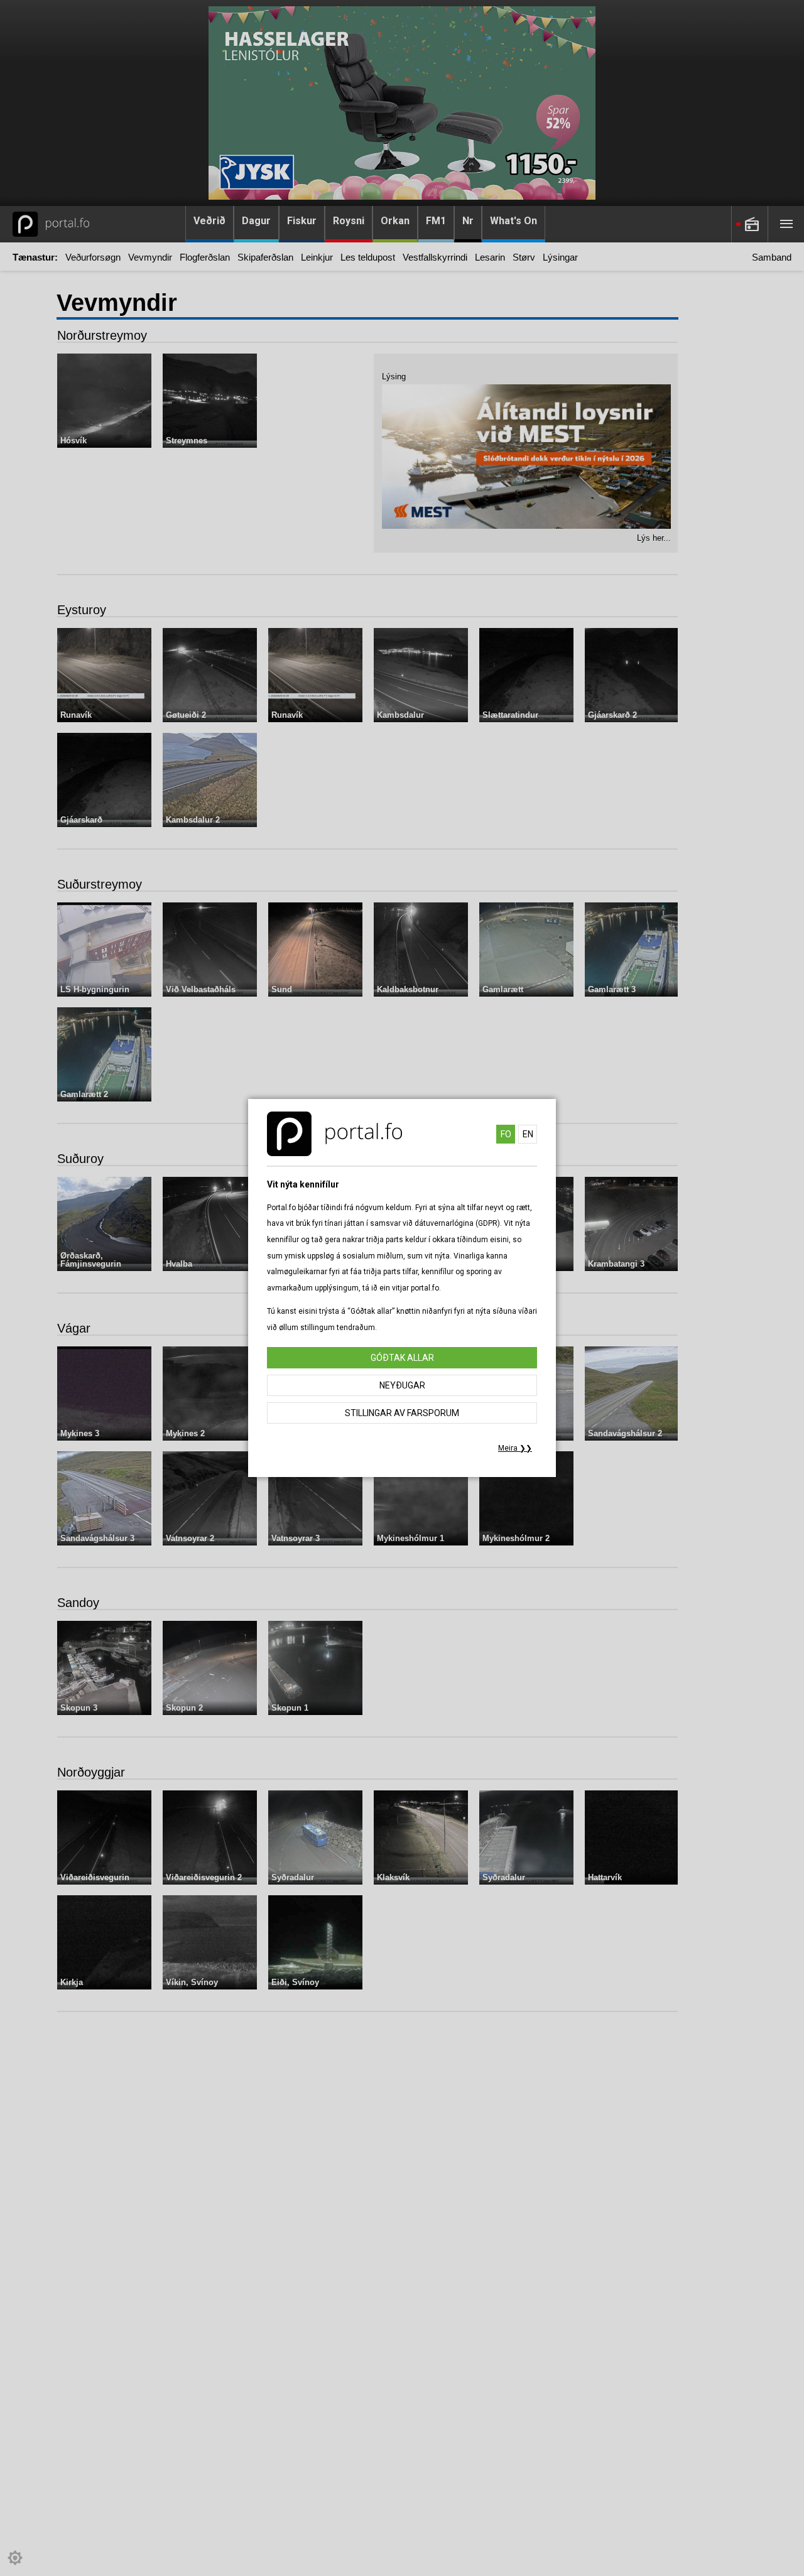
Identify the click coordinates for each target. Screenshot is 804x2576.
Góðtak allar (402, 1358)
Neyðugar (402, 1385)
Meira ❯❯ (515, 1448)
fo (506, 1134)
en (528, 1134)
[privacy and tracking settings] (15, 2558)
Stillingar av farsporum (402, 1413)
